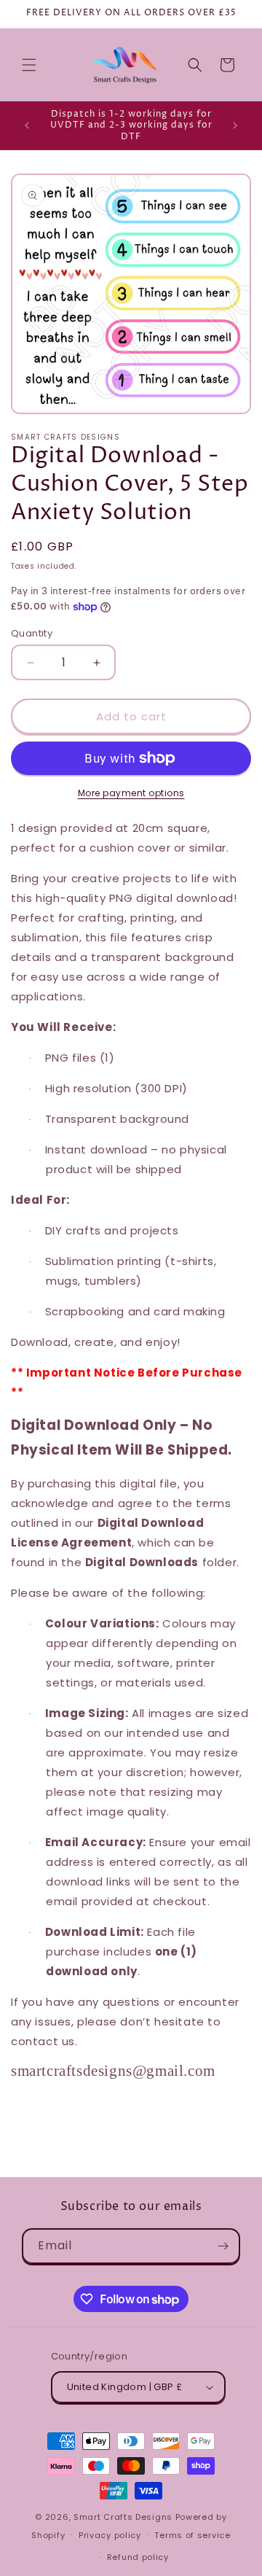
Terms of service (192, 2535)
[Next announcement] (235, 125)
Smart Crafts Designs (123, 2517)
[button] (29, 65)
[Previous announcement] (27, 125)
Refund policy (138, 2557)
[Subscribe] (223, 2246)
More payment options (131, 793)
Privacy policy (110, 2535)
